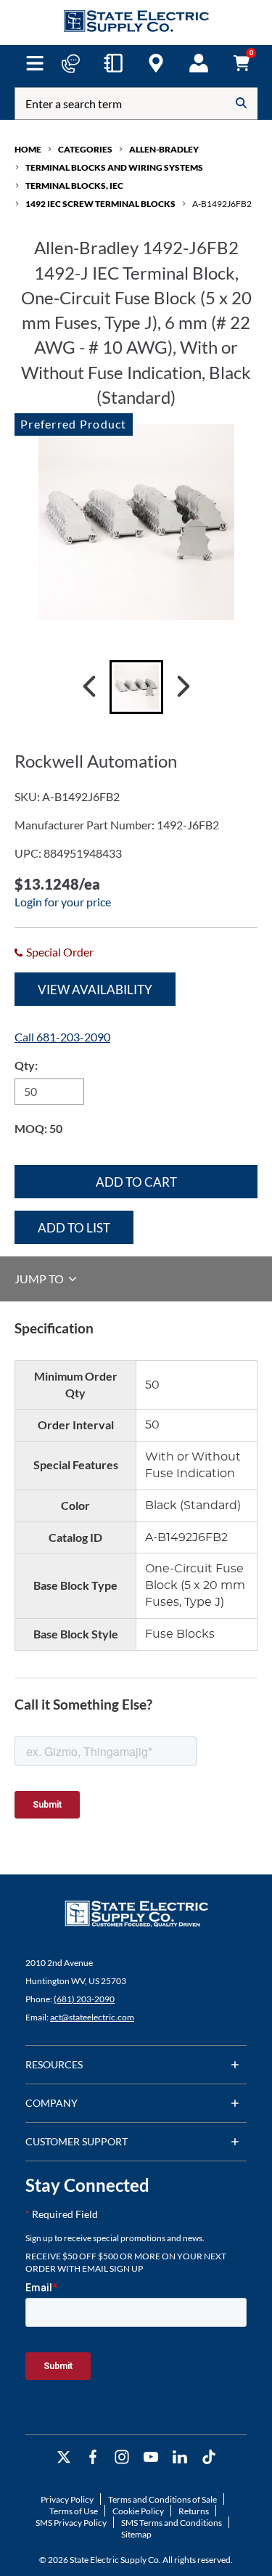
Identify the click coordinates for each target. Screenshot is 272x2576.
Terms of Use (74, 2511)
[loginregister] (199, 63)
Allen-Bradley (164, 149)
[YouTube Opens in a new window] (151, 2457)
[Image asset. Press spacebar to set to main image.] (136, 687)
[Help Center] (70, 63)
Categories (85, 149)
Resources (54, 2064)
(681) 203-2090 (84, 1999)
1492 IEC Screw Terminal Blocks (100, 204)
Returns (194, 2511)
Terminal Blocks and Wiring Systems (114, 167)
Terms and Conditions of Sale (162, 2499)
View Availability (95, 990)
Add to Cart (136, 1182)
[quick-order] (113, 63)
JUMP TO (40, 1279)
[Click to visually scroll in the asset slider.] (89, 687)
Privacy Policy (67, 2499)
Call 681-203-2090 (62, 1037)
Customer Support (77, 2141)
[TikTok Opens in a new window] (209, 2457)
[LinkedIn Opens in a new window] (180, 2457)
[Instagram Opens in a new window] (122, 2457)
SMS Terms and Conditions (172, 2523)
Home (28, 149)
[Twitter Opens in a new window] (64, 2457)
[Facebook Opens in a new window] (93, 2457)
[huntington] (156, 63)
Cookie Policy (138, 2511)
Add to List (74, 1228)
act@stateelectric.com (92, 2017)
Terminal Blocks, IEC (74, 186)
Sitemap (136, 2534)
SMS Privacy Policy (71, 2523)
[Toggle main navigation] (35, 63)
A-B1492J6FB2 (222, 204)
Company (51, 2103)
